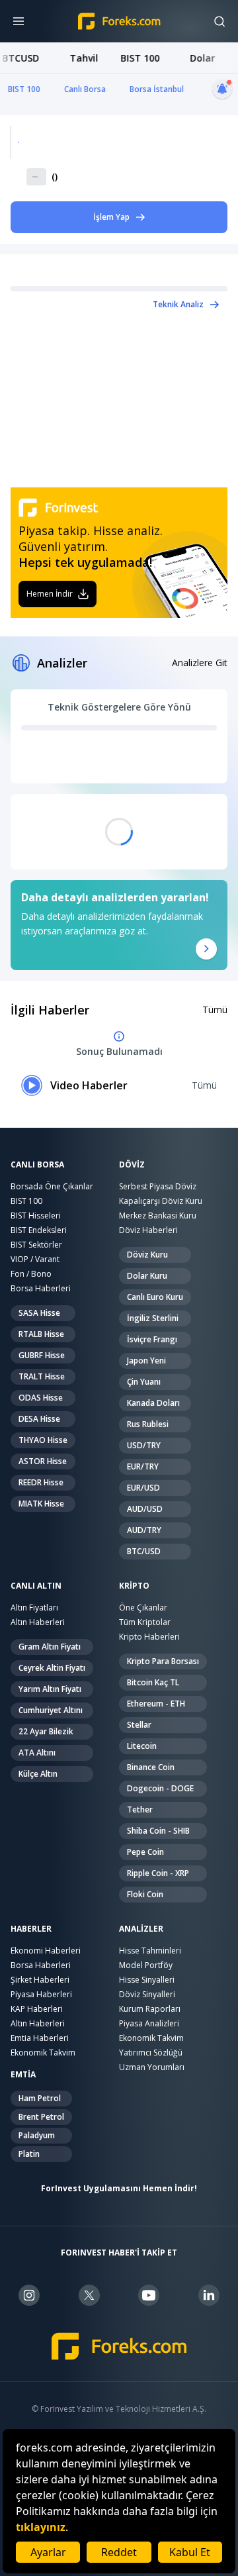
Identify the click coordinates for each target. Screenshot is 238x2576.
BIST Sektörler (36, 1245)
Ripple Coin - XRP (158, 1873)
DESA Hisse (39, 1419)
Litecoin (142, 1746)
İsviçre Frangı (152, 1339)
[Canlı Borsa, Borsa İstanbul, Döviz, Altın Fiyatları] (119, 2347)
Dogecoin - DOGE (160, 1788)
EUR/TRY (143, 1466)
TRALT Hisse (42, 1376)
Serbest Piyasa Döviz (158, 1186)
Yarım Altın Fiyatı (50, 1689)
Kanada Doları (153, 1403)
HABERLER (31, 1929)
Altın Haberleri (38, 1622)
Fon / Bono (31, 1274)
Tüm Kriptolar (145, 1622)
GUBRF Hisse (42, 1355)
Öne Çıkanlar (143, 1608)
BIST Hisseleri (36, 1215)
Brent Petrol (41, 2117)
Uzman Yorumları (152, 2067)
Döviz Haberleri (148, 1230)
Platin (29, 2154)
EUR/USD (143, 1488)
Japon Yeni (146, 1361)
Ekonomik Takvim (43, 2053)
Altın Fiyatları (34, 1608)
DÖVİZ (132, 1165)
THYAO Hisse (43, 1440)
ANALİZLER (141, 1929)
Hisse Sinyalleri (147, 1980)
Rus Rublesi (148, 1424)
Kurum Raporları (150, 2009)
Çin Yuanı (144, 1382)
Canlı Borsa (85, 89)
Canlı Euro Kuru (155, 1297)
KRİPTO (134, 1586)
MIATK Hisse (41, 1504)
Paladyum (37, 2135)
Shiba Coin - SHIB (158, 1831)
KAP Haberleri (37, 2009)
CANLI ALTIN (36, 1586)
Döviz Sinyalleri (147, 1994)
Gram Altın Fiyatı (50, 1647)
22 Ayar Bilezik (46, 1731)
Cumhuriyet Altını (51, 1710)
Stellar (139, 1725)
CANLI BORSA (37, 1165)
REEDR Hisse (41, 1482)
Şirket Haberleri (40, 1980)
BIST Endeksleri (39, 1230)
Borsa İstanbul (157, 89)
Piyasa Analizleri (149, 2023)
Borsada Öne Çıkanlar (52, 1186)
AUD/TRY (144, 1530)
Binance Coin (151, 1767)
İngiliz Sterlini (153, 1318)
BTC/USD (144, 1551)
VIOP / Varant (35, 1259)
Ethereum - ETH (156, 1704)
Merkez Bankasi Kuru (158, 1215)
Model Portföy (146, 1965)
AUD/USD (145, 1509)
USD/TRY (144, 1445)
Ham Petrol (40, 2098)
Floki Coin (145, 1894)
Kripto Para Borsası (163, 1661)
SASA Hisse (39, 1313)
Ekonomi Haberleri (46, 1951)
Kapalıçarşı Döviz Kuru (161, 1201)
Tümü (215, 1010)
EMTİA (23, 2075)
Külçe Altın (38, 1774)
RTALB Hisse (41, 1334)
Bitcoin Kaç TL (153, 1682)
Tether (140, 1809)
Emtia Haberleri (40, 2038)
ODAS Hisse (41, 1398)
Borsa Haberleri (41, 1288)
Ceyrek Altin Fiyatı (52, 1668)
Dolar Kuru (147, 1276)
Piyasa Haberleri (41, 1994)
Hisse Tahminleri (150, 1951)
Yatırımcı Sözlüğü (151, 2053)
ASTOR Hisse (43, 1461)
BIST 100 (24, 89)
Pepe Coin (145, 1852)
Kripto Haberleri (149, 1637)
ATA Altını (37, 1753)
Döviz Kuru (147, 1255)
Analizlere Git (200, 663)
